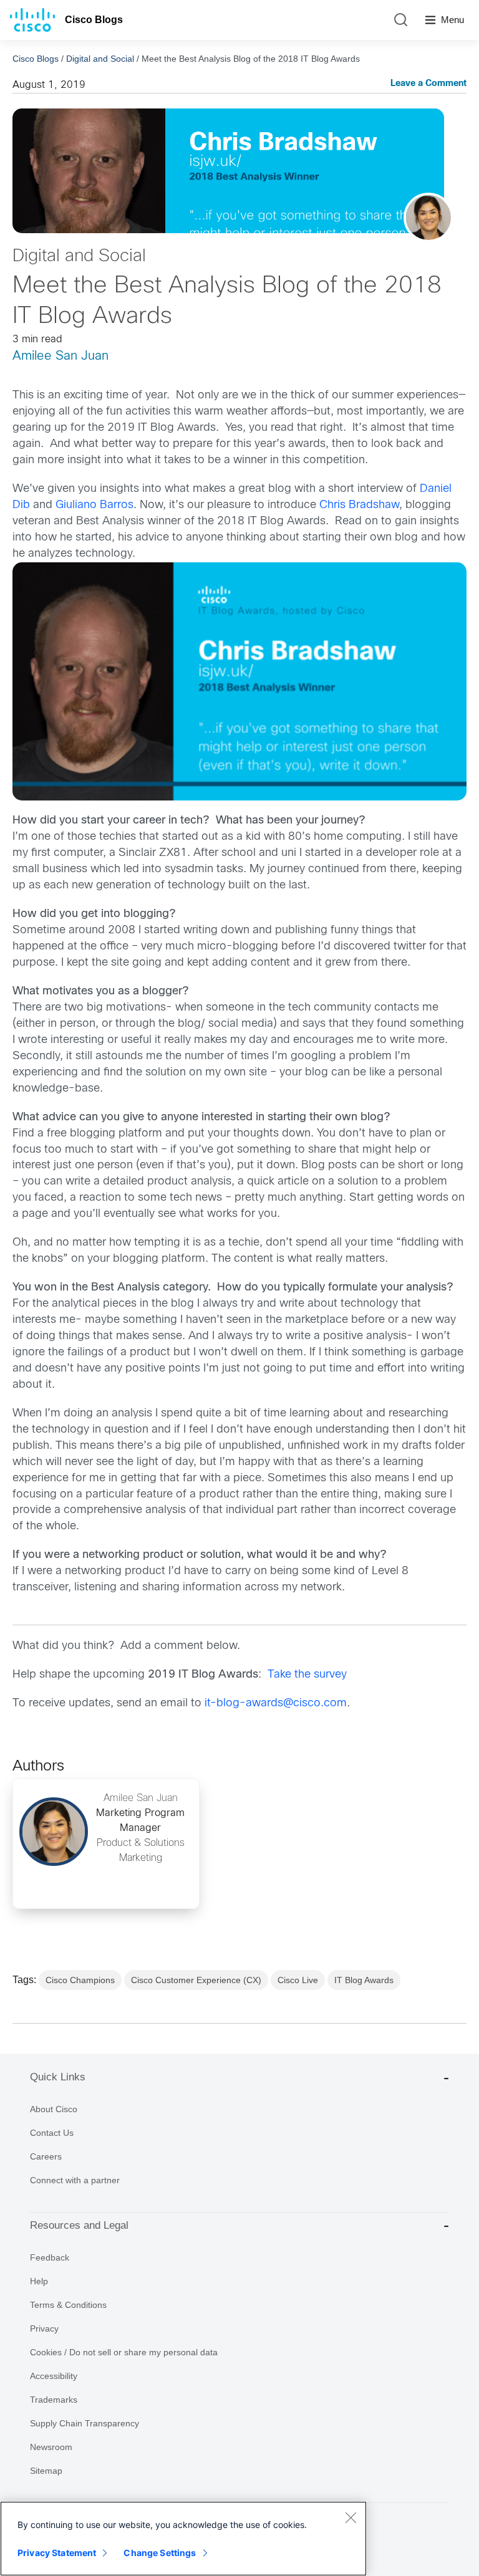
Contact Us (52, 2133)
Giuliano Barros (94, 505)
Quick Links (58, 2077)
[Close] (351, 2517)
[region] (183, 2539)
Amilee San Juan (60, 356)
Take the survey (307, 1675)
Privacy (44, 2328)
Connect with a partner (75, 2180)
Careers (46, 2156)
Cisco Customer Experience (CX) (196, 1980)
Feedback (50, 2257)
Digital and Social (100, 59)
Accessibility (54, 2376)
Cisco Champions (80, 1980)
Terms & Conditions (68, 2305)
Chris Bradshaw (359, 505)
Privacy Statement (57, 2553)
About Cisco (54, 2109)
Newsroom (51, 2447)
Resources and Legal (79, 2225)
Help (39, 2281)
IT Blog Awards (364, 1980)
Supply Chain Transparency (85, 2423)
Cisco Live (298, 1980)
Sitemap (46, 2471)
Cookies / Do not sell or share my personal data (124, 2352)
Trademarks (54, 2400)
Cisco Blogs (94, 20)
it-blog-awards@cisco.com (276, 1704)
